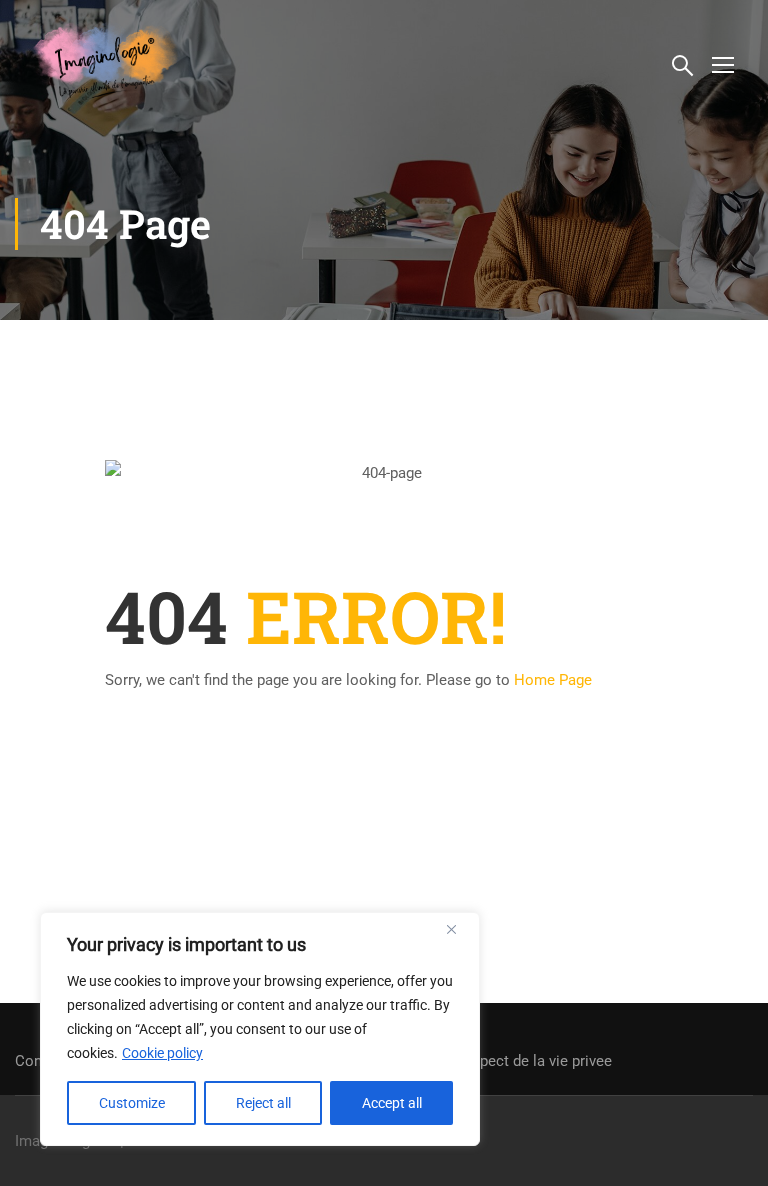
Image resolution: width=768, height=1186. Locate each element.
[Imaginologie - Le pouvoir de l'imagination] (106, 59)
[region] (260, 1029)
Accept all (392, 1103)
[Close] (459, 929)
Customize (132, 1103)
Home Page (553, 680)
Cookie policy (162, 1053)
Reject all (263, 1103)
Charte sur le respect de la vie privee (491, 1061)
